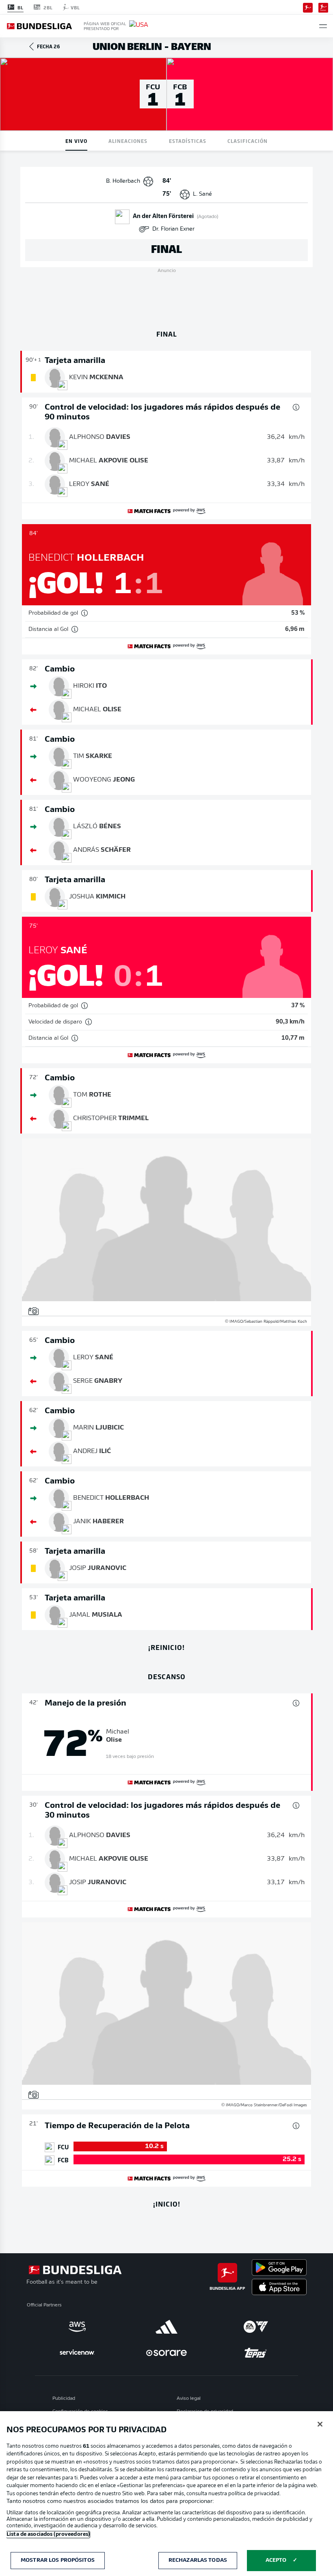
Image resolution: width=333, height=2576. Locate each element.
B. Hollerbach (123, 181)
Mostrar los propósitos (58, 2560)
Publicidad (64, 2399)
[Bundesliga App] (308, 7)
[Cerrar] (320, 2424)
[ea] (256, 2327)
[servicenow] (77, 2353)
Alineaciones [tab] (128, 141)
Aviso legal (189, 2399)
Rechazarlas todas (198, 2560)
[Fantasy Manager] (323, 7)
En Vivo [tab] (76, 141)
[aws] (77, 2327)
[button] (323, 26)
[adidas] (166, 2327)
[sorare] (166, 2353)
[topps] (256, 2353)
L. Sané (202, 194)
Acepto (276, 2560)
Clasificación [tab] (248, 141)
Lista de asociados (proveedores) (48, 2534)
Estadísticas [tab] (188, 141)
